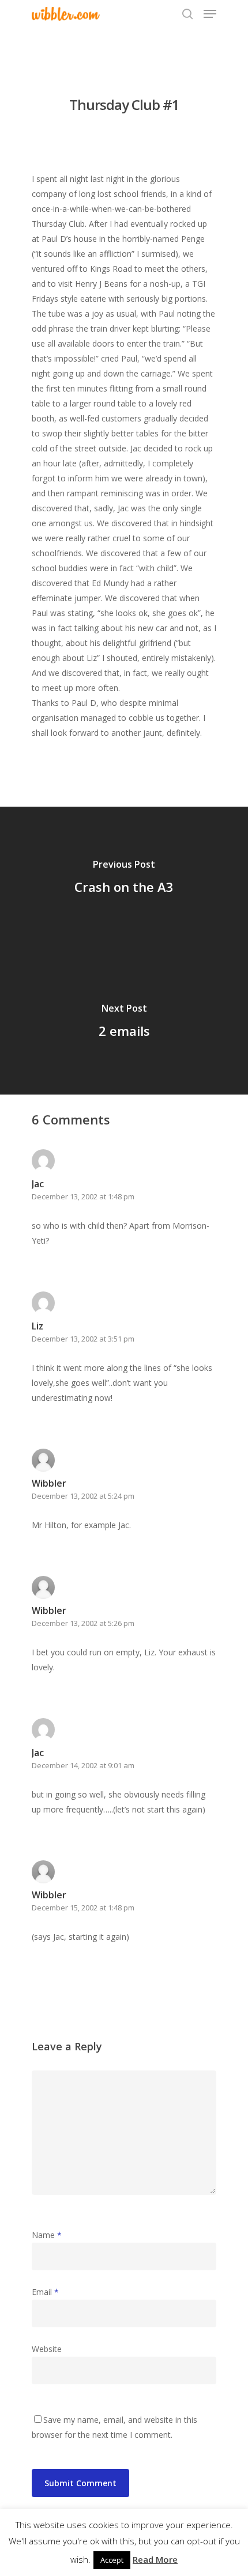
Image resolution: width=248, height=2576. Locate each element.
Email (45, 2292)
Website (47, 2349)
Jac (38, 1753)
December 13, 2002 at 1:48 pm (83, 1196)
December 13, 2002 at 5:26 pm (83, 1623)
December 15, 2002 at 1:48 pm (83, 1908)
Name (47, 2235)
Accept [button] (112, 2560)
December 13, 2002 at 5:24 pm (83, 1496)
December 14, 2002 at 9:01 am (83, 1765)
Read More (155, 2559)
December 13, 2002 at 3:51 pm (83, 1339)
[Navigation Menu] (210, 14)
